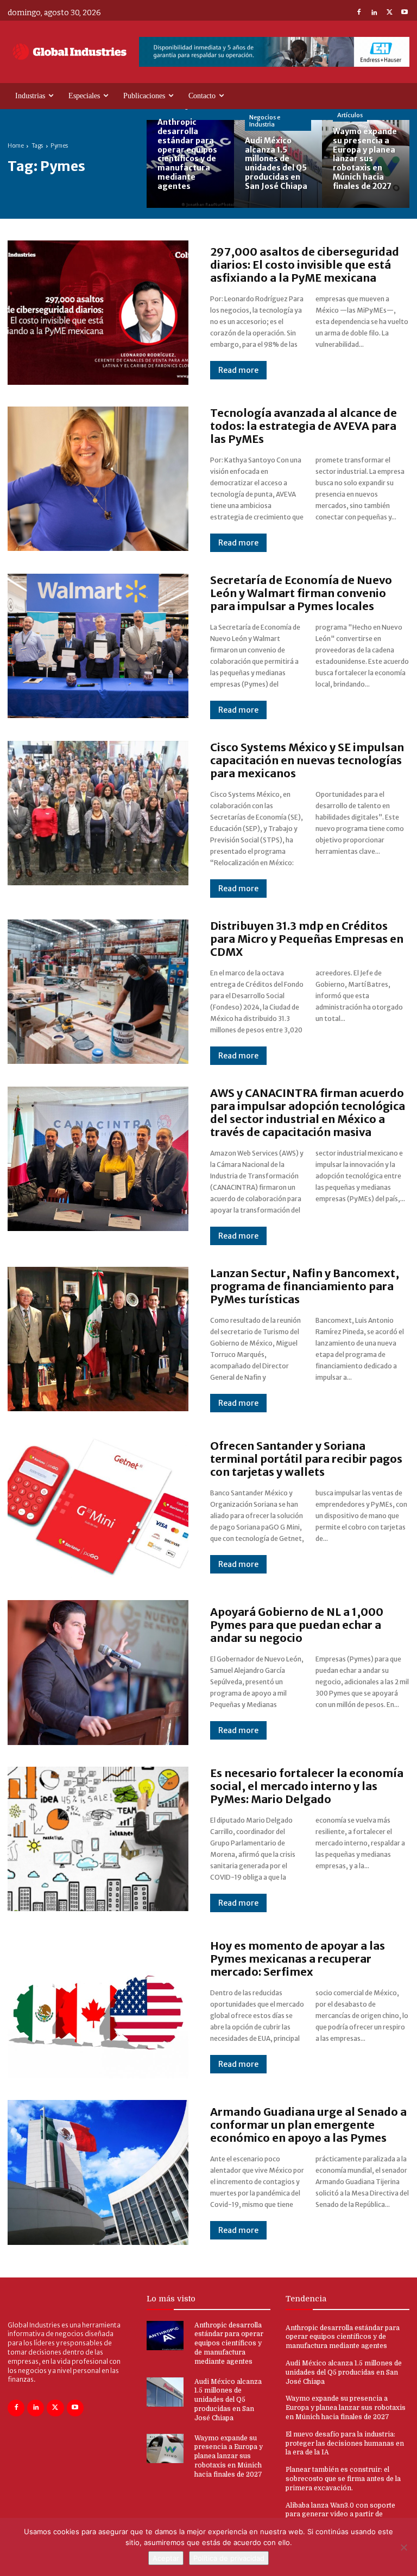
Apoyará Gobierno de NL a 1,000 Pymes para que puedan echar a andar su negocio (297, 1625)
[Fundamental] (274, 52)
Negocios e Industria (265, 121)
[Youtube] (405, 13)
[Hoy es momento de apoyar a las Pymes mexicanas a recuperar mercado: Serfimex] (98, 2006)
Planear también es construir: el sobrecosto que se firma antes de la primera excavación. (343, 2479)
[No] (403, 2547)
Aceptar (166, 2558)
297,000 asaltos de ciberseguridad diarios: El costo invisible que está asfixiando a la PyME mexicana (305, 265)
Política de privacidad (229, 2558)
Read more (238, 370)
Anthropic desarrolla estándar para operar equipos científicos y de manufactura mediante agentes (229, 2343)
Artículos (350, 115)
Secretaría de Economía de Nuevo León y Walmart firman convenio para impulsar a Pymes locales (301, 593)
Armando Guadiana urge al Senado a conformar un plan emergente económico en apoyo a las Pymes (308, 2125)
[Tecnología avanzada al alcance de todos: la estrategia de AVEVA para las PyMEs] (98, 479)
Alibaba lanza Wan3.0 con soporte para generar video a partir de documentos (340, 2515)
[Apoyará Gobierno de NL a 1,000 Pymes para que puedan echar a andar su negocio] (98, 1672)
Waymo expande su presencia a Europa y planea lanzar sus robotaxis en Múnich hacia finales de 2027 (229, 2456)
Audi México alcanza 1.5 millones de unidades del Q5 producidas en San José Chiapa (228, 2400)
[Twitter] (389, 13)
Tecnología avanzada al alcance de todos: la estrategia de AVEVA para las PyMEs (304, 426)
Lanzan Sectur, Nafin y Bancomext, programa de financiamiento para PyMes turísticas (305, 1286)
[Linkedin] (374, 13)
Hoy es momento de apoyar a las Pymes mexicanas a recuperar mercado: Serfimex (298, 1959)
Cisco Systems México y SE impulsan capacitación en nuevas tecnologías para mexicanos (307, 760)
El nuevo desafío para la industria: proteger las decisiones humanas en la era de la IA (345, 2444)
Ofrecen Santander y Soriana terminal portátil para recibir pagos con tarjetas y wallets (306, 1459)
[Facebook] (359, 13)
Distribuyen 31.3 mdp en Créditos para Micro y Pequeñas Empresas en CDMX (307, 939)
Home (16, 146)
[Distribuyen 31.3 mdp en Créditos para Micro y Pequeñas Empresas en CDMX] (98, 992)
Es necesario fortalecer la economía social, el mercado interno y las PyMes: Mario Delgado (307, 1786)
